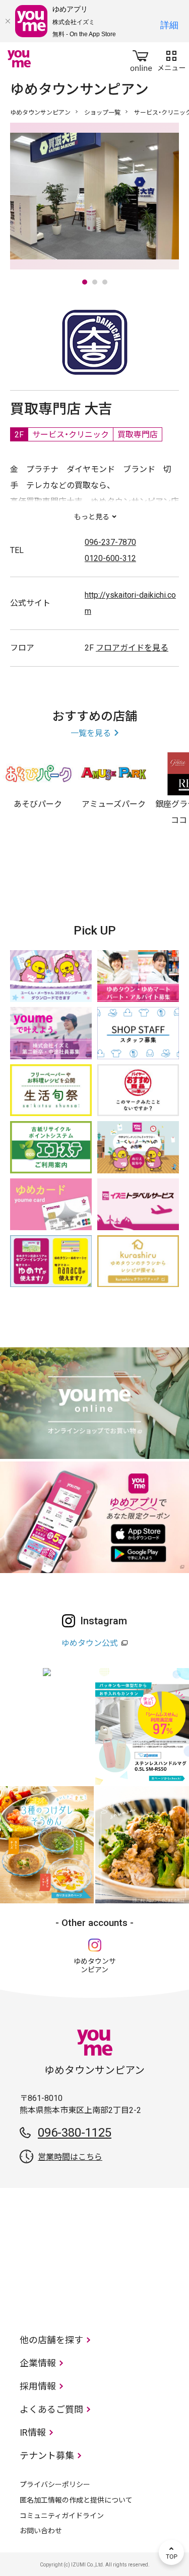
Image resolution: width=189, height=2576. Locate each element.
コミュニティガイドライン (62, 2516)
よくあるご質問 (51, 2409)
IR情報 (33, 2432)
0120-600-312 (110, 558)
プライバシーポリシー (55, 2485)
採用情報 (38, 2386)
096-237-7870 (110, 542)
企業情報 (38, 2363)
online (141, 59)
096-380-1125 (75, 2133)
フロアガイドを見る (132, 648)
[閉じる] (8, 21)
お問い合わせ (41, 2531)
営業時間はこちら (70, 2157)
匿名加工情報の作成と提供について (76, 2500)
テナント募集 (47, 2456)
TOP (171, 2552)
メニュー (171, 59)
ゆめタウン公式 (90, 1643)
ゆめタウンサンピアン (40, 113)
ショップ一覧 (102, 113)
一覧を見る (91, 733)
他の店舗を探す (51, 2340)
